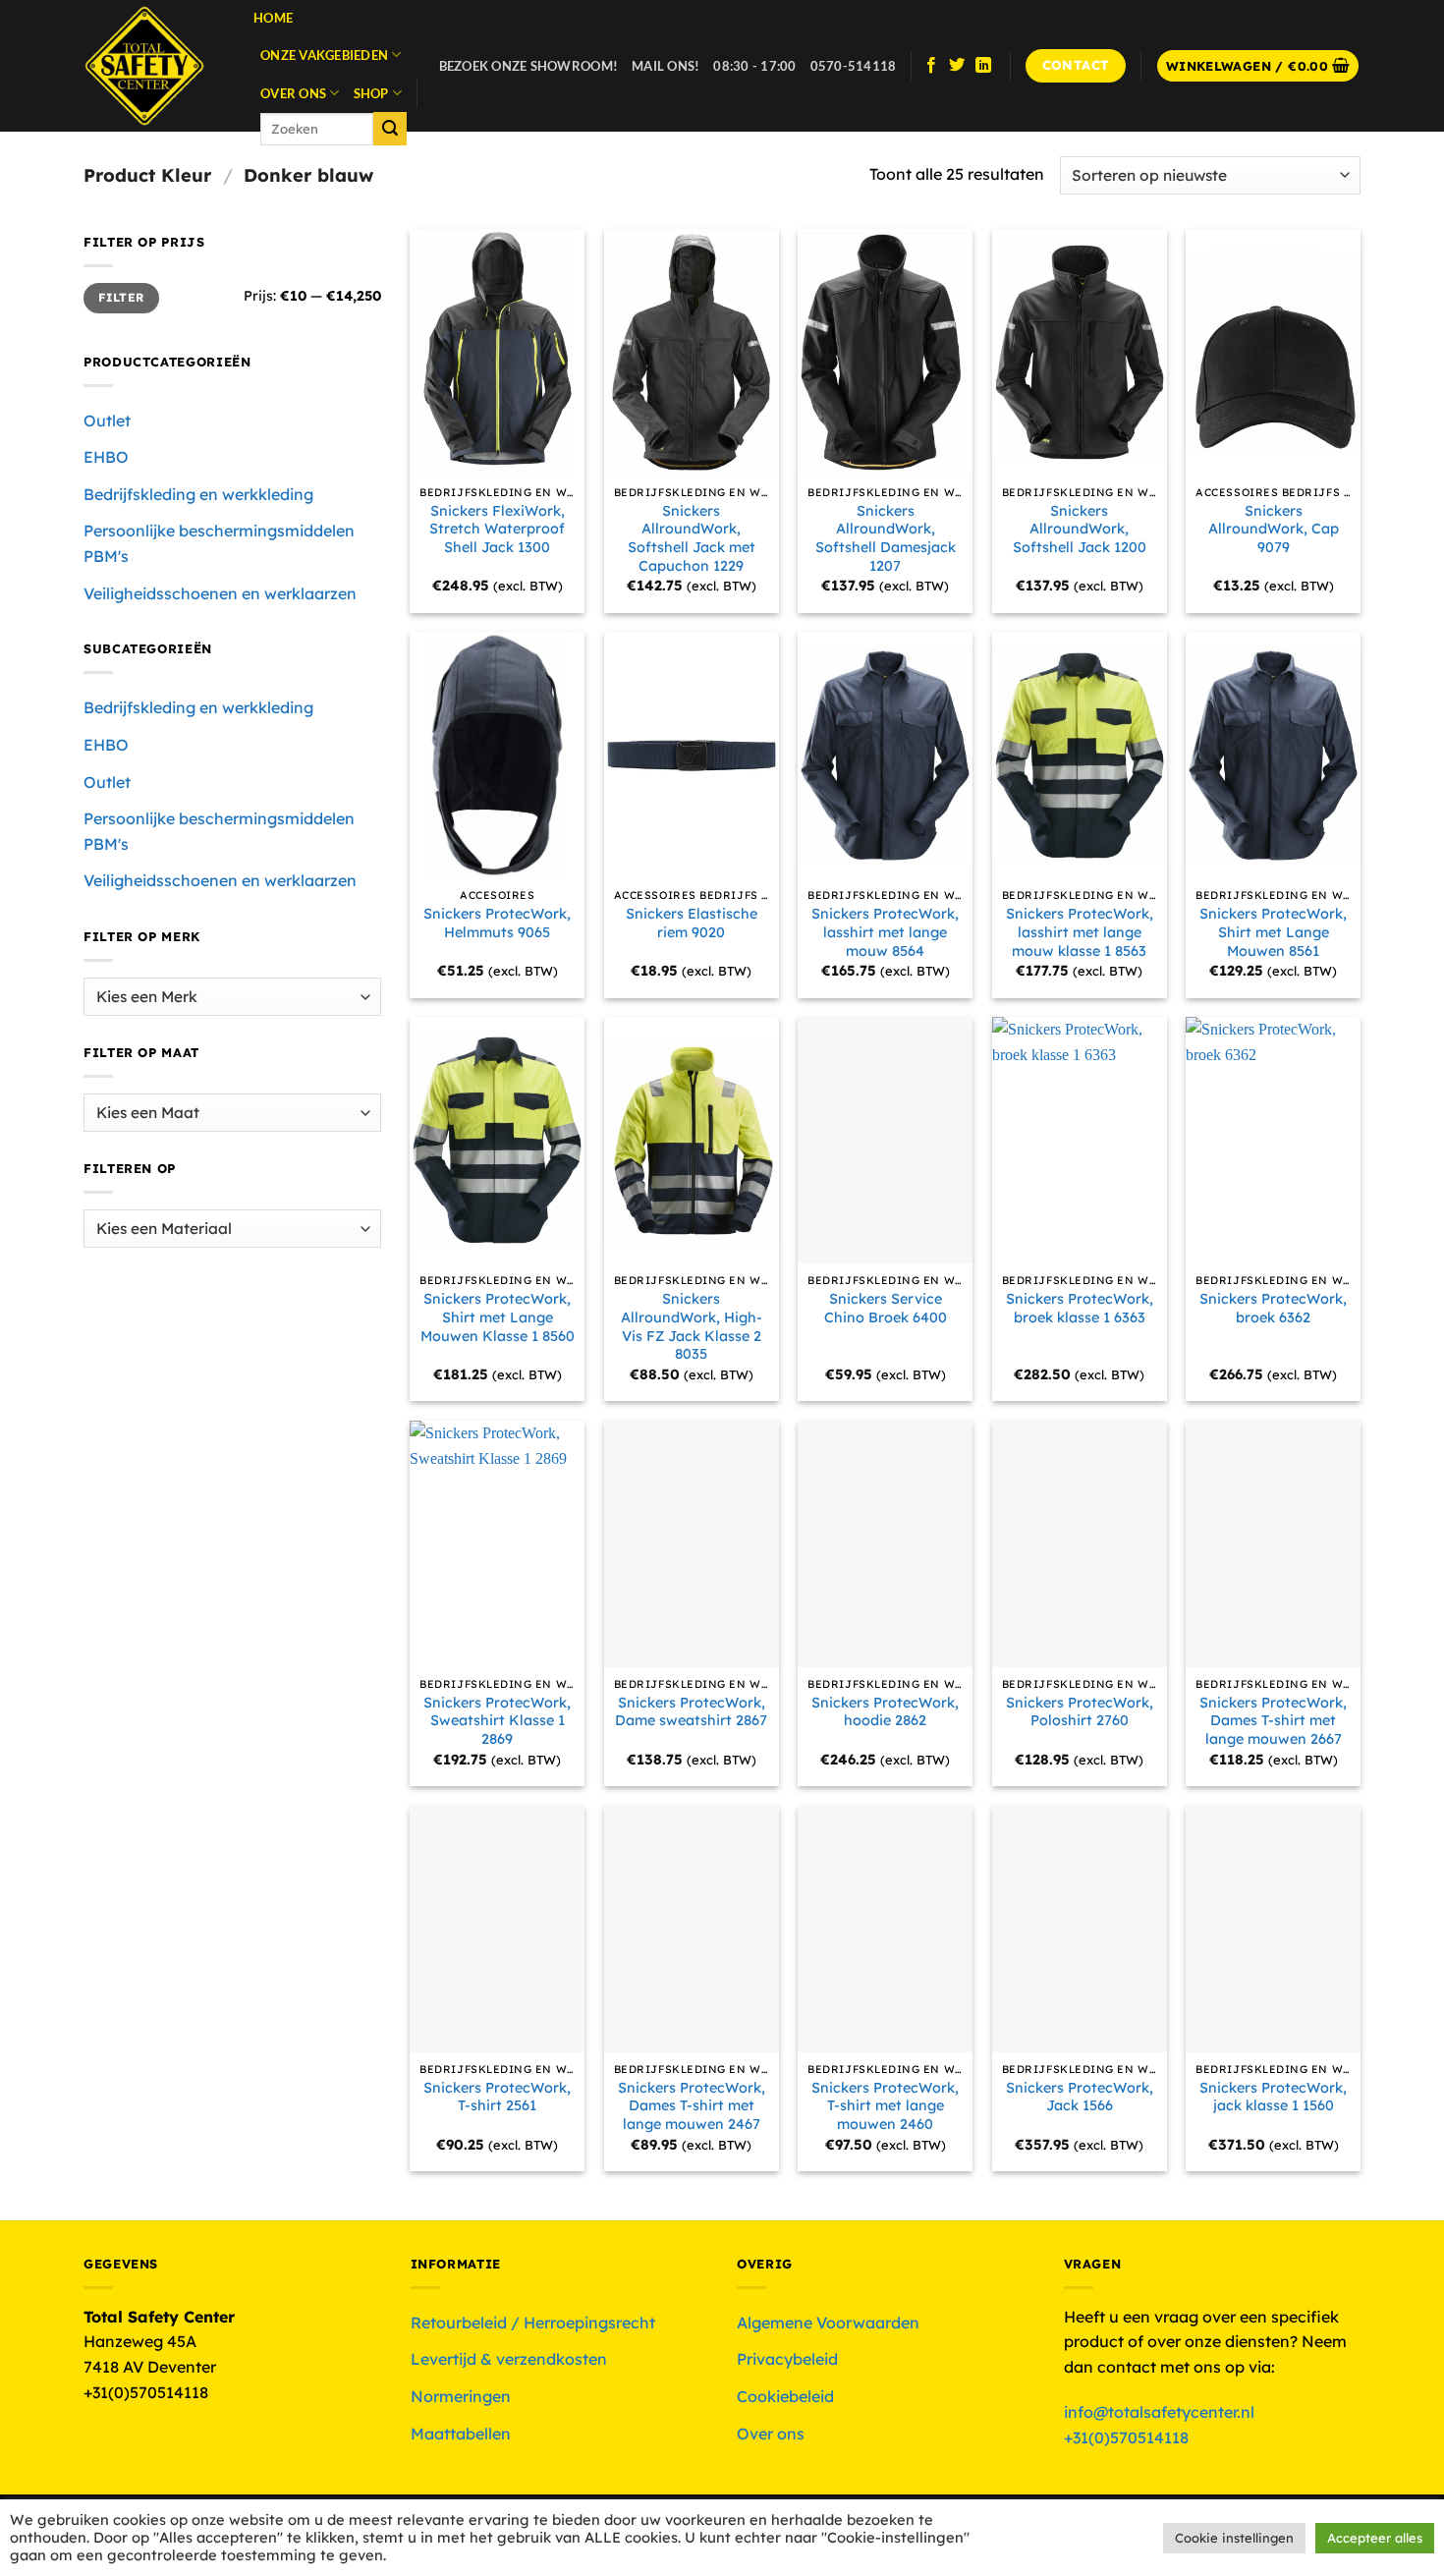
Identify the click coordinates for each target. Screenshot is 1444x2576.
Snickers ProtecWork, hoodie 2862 (885, 1712)
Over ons (293, 93)
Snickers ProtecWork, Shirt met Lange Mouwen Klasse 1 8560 (498, 1317)
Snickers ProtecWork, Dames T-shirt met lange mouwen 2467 (692, 2106)
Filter (121, 297)
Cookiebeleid (785, 2396)
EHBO (106, 457)
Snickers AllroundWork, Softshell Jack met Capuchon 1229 (692, 538)
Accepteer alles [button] (1375, 2538)
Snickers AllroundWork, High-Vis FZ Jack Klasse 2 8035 (692, 1326)
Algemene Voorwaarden (828, 2323)
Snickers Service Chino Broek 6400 (886, 1308)
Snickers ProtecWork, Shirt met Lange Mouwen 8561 (1273, 932)
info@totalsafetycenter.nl (1161, 2412)
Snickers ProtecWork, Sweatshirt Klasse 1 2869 (497, 1721)
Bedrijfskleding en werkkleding (198, 494)
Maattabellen (461, 2434)
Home (273, 18)
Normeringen (461, 2396)
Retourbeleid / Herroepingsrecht (533, 2323)
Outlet (107, 420)
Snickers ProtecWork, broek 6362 (1273, 1308)
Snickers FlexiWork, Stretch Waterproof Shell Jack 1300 (497, 529)
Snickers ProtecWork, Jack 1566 (1080, 2097)
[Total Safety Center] (154, 66)
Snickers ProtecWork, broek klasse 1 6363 (1080, 1308)
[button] (1258, 66)
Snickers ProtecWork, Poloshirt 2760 (1080, 1712)
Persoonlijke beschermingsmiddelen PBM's (219, 543)
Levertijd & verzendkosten (509, 2359)
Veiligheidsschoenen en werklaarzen (220, 593)
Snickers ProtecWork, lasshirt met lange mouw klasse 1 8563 (1080, 932)
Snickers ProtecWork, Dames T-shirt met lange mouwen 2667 (1273, 1721)
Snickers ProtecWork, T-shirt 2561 (497, 2097)
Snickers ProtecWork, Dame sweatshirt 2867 (691, 1712)
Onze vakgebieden (324, 55)
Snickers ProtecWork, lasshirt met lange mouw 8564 (885, 932)
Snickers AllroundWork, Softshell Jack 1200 (1080, 529)
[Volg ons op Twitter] (957, 66)
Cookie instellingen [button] (1234, 2538)
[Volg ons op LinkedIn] (983, 66)
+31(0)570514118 (1126, 2437)
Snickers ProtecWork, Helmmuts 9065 (497, 923)
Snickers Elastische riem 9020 (692, 923)
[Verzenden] (390, 129)
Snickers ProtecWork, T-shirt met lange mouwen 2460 (885, 2106)
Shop (371, 93)
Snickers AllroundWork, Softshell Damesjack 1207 (886, 538)
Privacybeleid (787, 2359)
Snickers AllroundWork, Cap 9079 (1274, 529)
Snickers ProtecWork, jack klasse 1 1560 (1273, 2097)
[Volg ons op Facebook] (931, 66)
